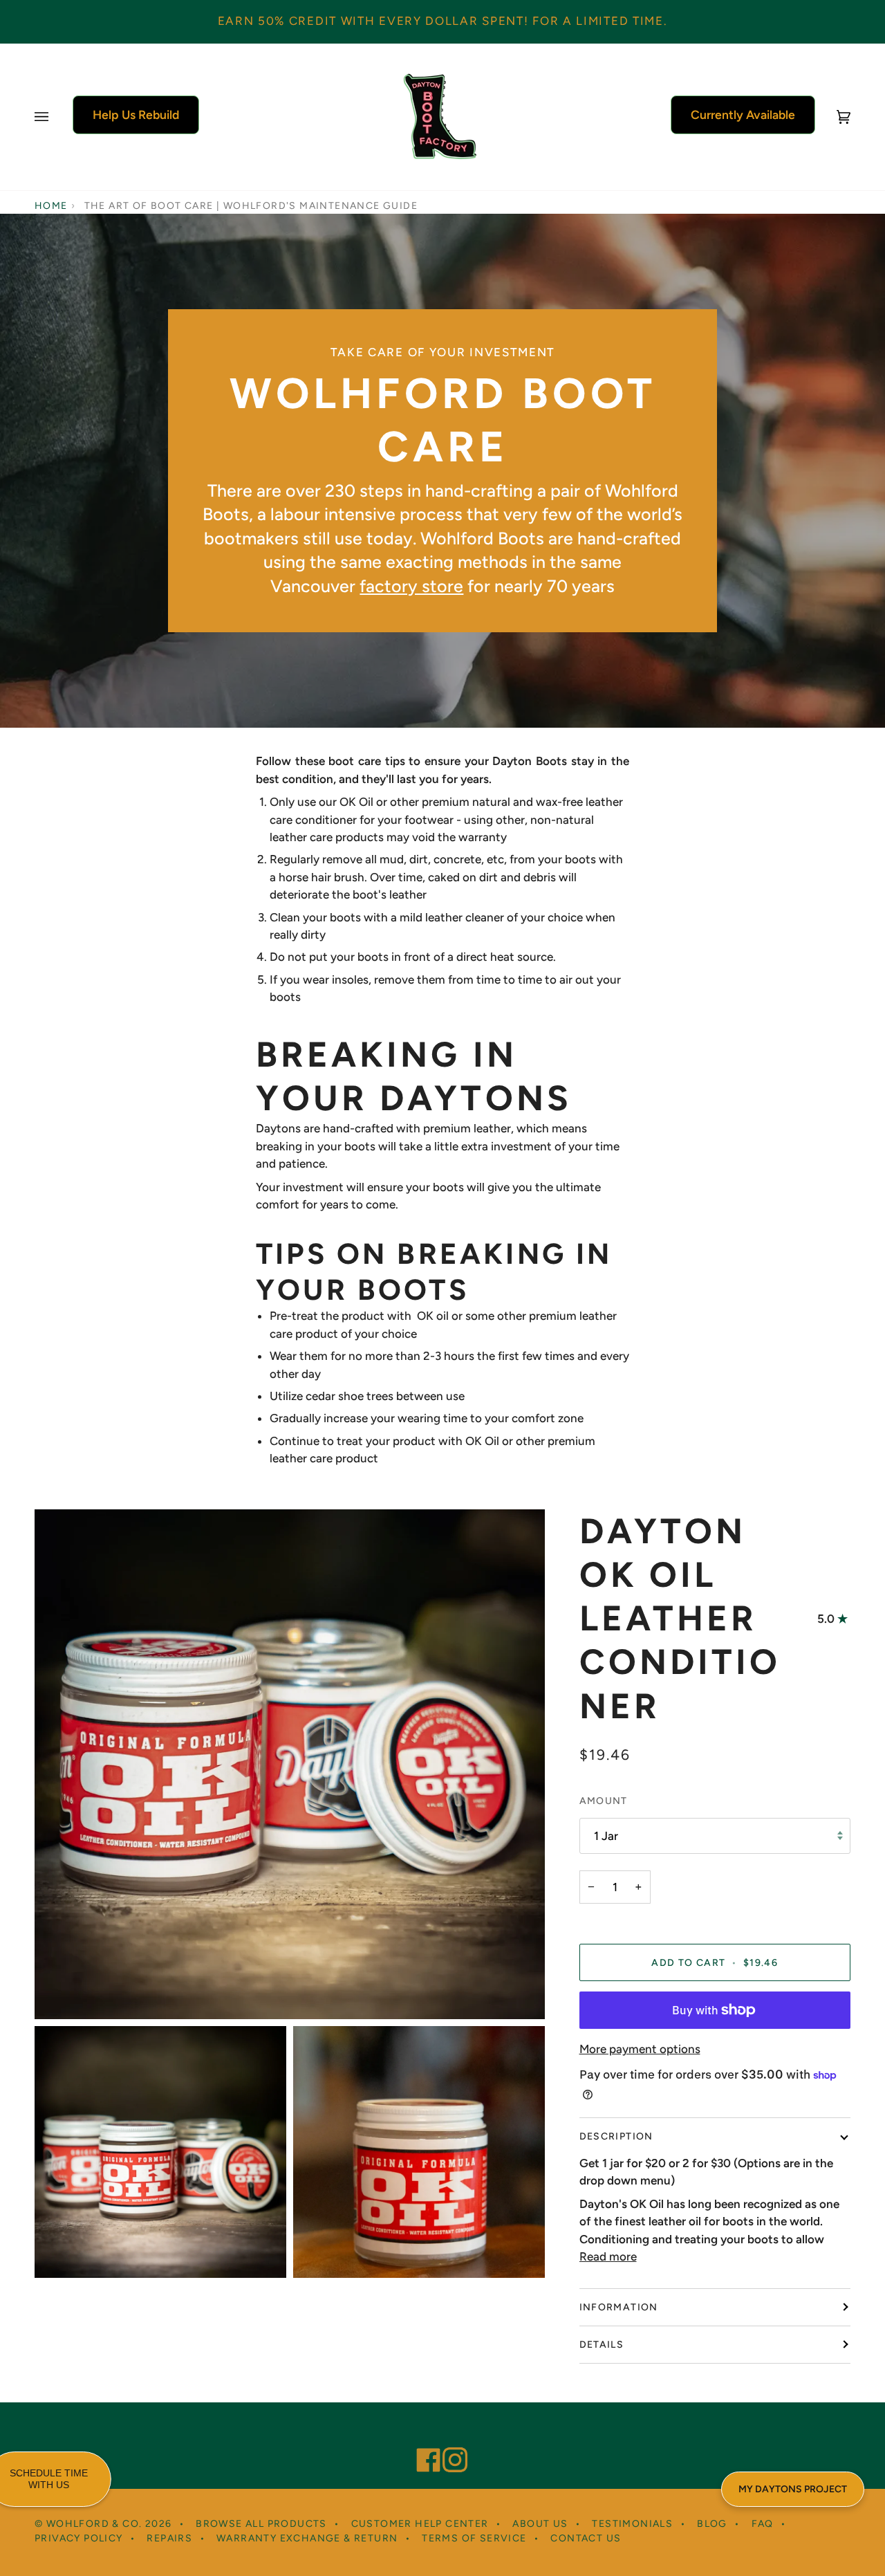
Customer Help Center (420, 2524)
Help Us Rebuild (136, 114)
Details (602, 2345)
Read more (608, 2256)
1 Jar (606, 1836)
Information (619, 2307)
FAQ (763, 2524)
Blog (712, 2524)
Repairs (169, 2538)
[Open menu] (55, 117)
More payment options (640, 2049)
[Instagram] (449, 2441)
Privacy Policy (79, 2538)
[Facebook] (422, 2441)
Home (51, 206)
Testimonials (632, 2524)
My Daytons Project (793, 2489)
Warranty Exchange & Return (307, 2538)
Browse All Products (261, 2524)
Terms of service (474, 2538)
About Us (540, 2524)
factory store (411, 586)
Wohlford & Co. (94, 2524)
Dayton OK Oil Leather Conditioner (680, 1619)
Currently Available (743, 114)
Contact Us (586, 2538)
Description (616, 2136)
